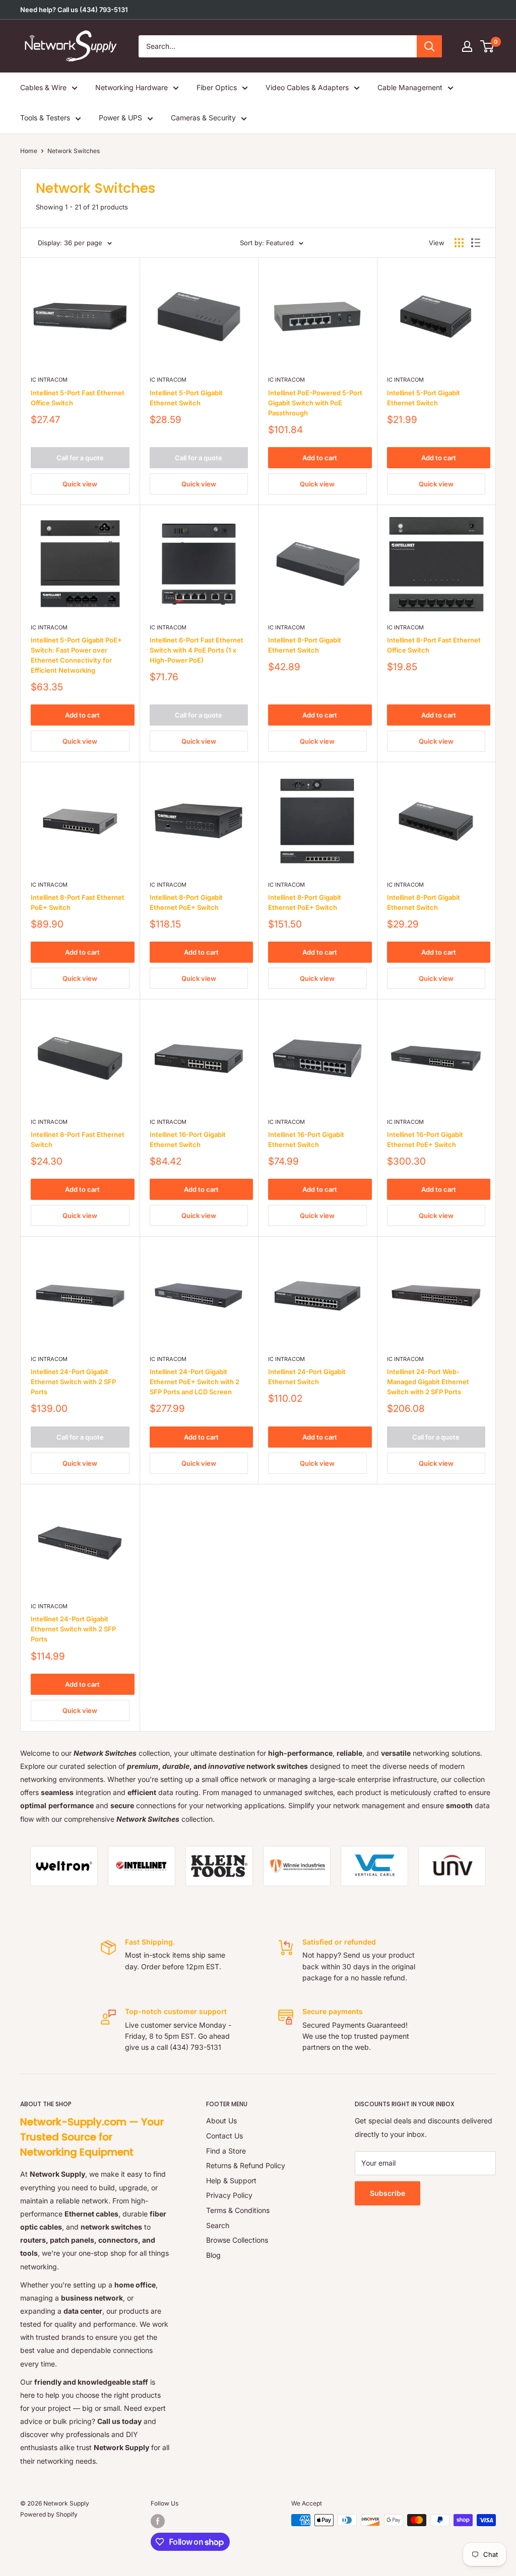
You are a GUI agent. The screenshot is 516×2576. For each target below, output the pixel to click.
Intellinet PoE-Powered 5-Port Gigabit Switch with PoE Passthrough (315, 403)
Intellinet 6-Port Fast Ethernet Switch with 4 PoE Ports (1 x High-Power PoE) (197, 650)
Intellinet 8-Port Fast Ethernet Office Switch (434, 645)
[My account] (467, 46)
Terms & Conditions (238, 2210)
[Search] (429, 46)
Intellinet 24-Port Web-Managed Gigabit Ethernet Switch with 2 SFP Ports (428, 1382)
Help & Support (231, 2180)
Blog (213, 2255)
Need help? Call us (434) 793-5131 (74, 10)
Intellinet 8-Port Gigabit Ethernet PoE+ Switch (186, 902)
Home (29, 151)
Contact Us (224, 2136)
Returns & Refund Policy (246, 2165)
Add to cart (320, 458)
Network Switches (74, 151)
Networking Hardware (132, 87)
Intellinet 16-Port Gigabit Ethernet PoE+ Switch (425, 1139)
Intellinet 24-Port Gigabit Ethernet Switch (307, 1377)
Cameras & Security (203, 118)
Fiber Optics (217, 87)
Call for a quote (80, 458)
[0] (488, 46)
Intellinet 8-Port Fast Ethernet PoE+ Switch (78, 902)
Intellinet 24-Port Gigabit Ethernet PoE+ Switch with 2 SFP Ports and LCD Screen (195, 1382)
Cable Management (410, 87)
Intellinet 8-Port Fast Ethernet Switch (78, 1139)
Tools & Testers (45, 118)
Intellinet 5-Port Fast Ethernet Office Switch (78, 398)
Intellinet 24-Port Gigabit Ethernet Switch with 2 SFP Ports (73, 1382)
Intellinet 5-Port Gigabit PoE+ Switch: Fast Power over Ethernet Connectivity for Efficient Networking (76, 655)
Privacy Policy (229, 2195)
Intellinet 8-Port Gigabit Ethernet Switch (305, 645)
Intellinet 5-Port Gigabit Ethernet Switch (186, 398)
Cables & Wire (43, 87)
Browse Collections (237, 2240)
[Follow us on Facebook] (158, 2521)
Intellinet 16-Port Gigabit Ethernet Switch (188, 1139)
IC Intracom (49, 380)
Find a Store (226, 2151)
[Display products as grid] (459, 243)
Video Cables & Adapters (307, 87)
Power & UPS (120, 118)
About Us (221, 2121)
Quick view (80, 484)
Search (218, 2225)
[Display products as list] (476, 243)
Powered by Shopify (49, 2514)
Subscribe (388, 2193)
